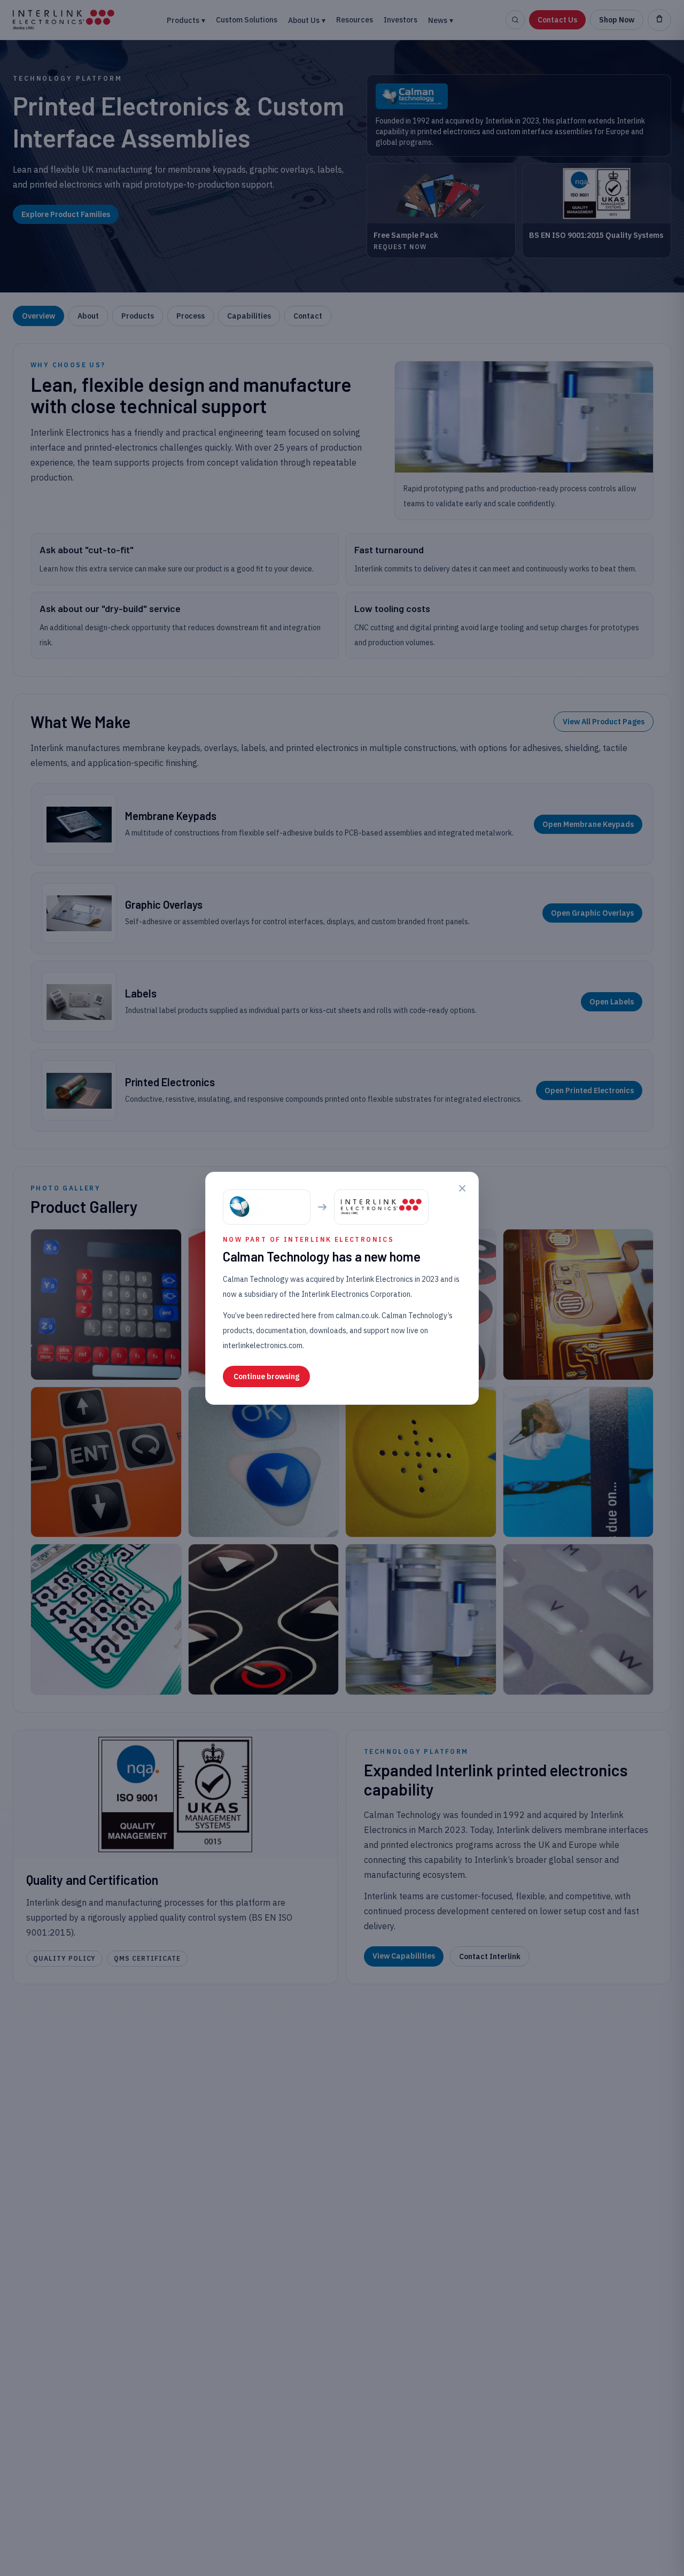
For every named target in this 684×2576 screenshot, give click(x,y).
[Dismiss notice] (462, 1188)
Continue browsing (266, 1376)
